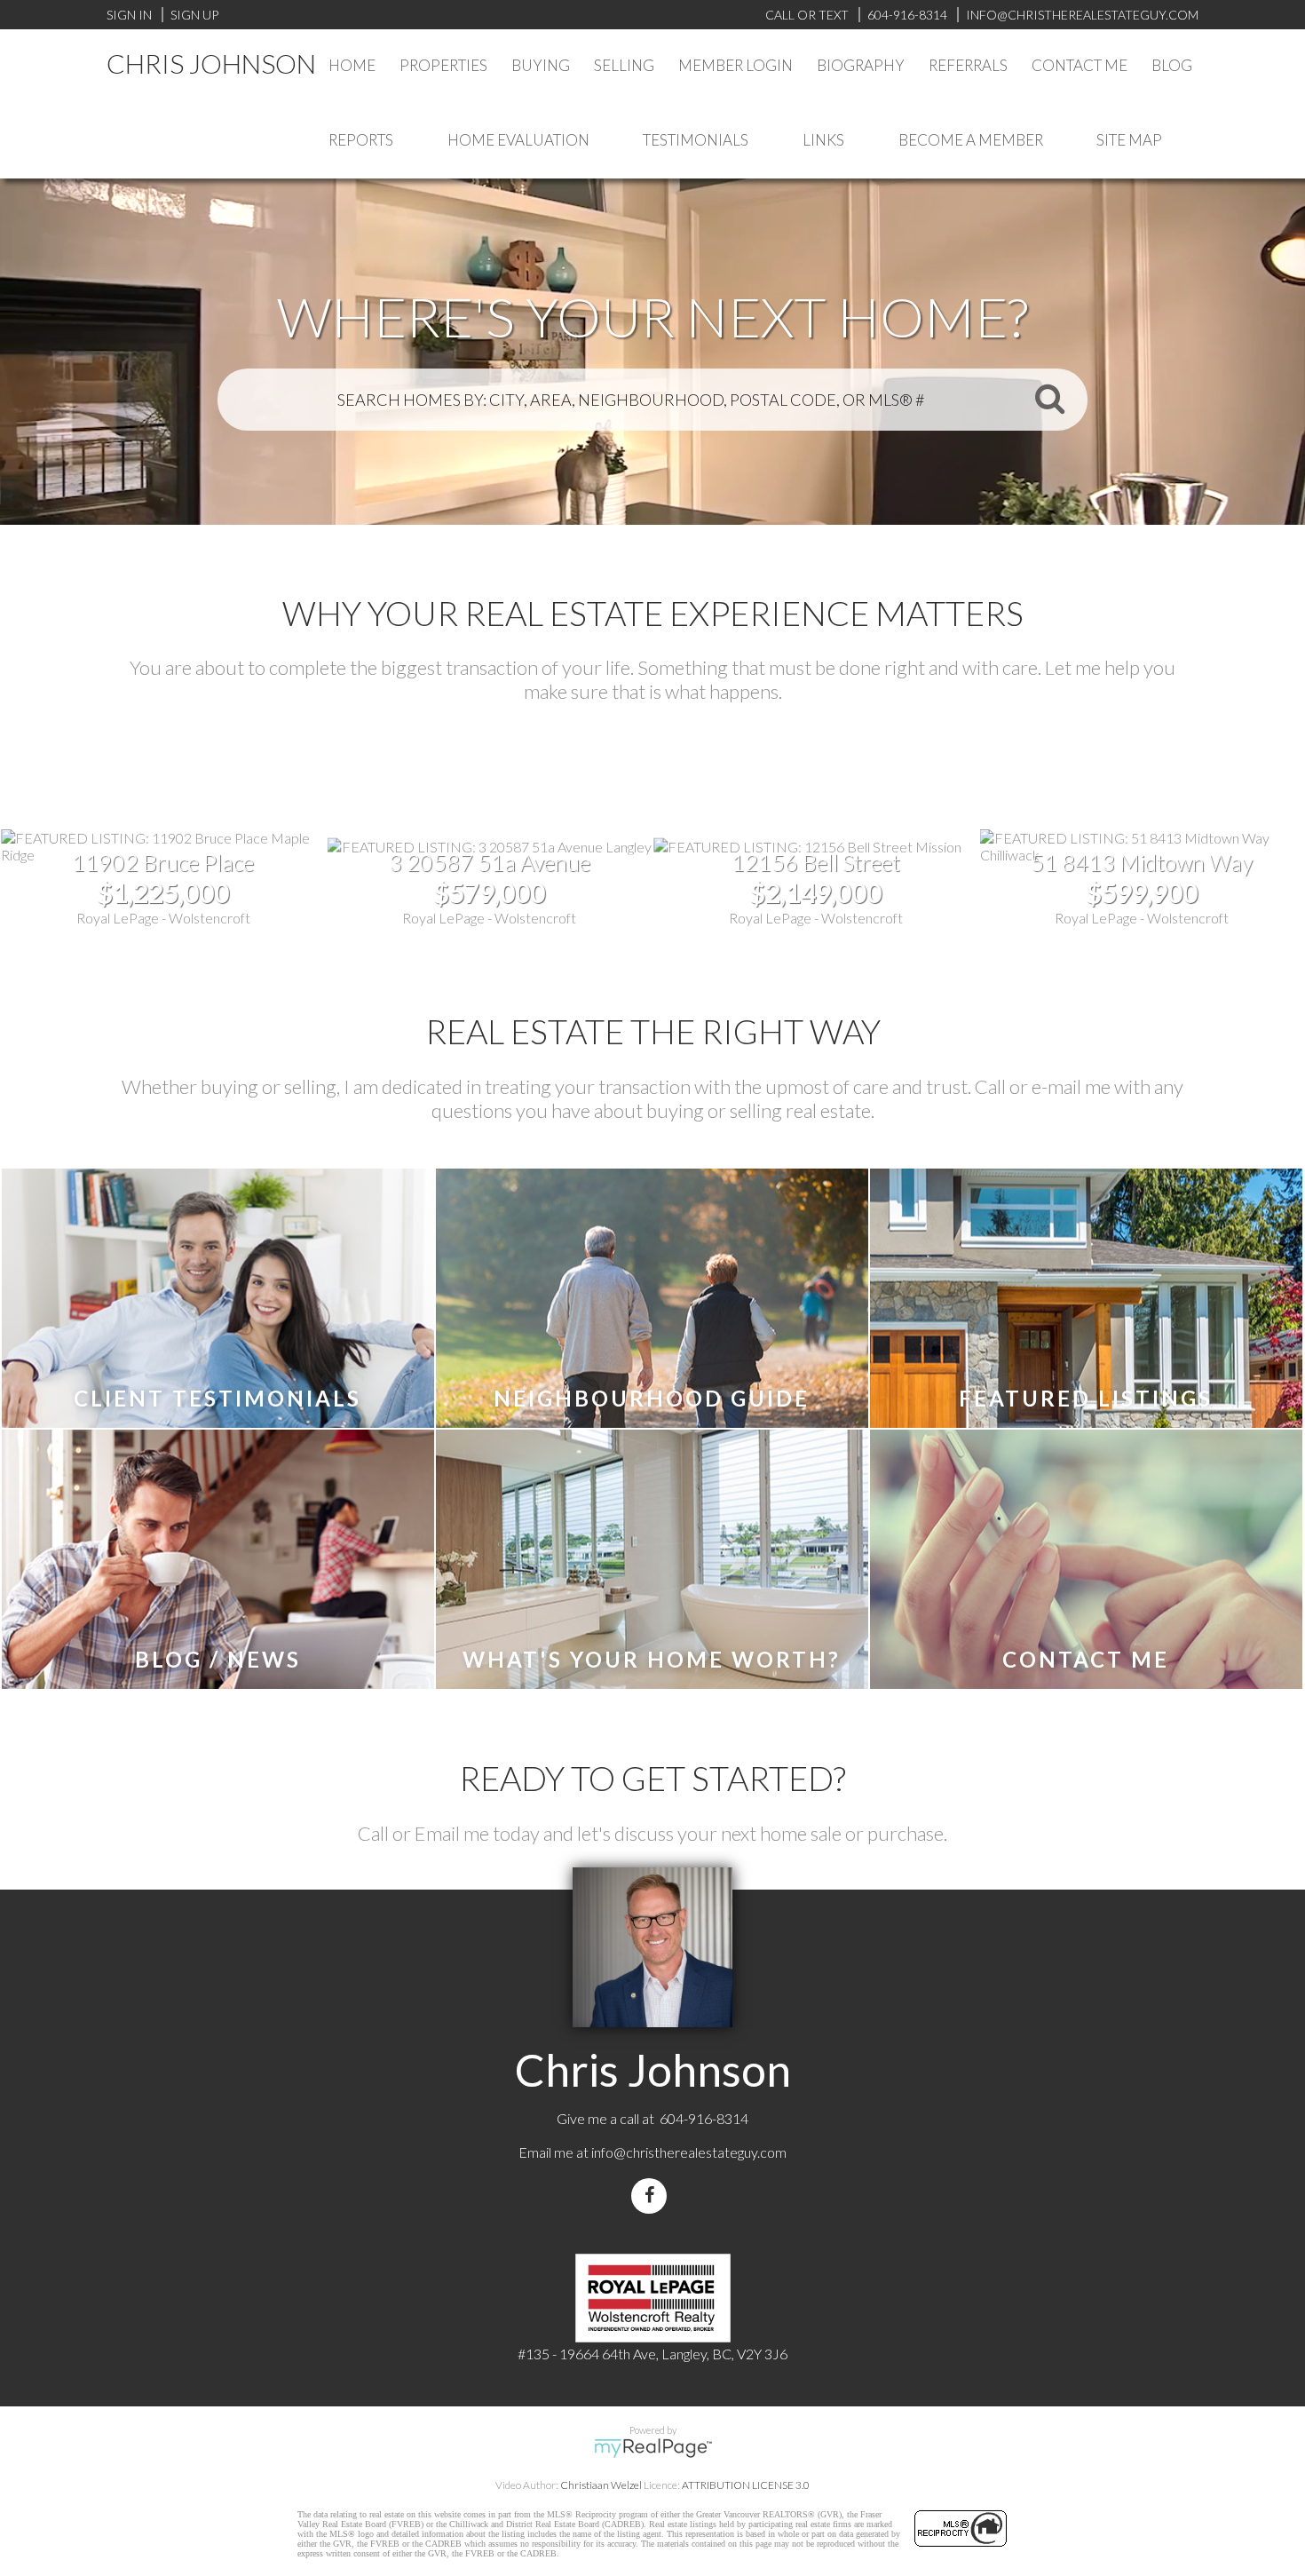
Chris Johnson (211, 63)
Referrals (968, 65)
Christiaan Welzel (601, 2485)
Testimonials (696, 140)
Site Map (1129, 140)
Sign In (129, 15)
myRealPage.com (653, 2448)
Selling (624, 65)
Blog (1172, 65)
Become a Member (971, 140)
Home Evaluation (518, 140)
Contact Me (1080, 65)
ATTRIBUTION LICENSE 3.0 (746, 2485)
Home (352, 65)
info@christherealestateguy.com (689, 2152)
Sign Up (194, 15)
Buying (541, 65)
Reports (361, 140)
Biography (861, 65)
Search (1049, 398)
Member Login (736, 65)
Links (823, 140)
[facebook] (652, 2196)
